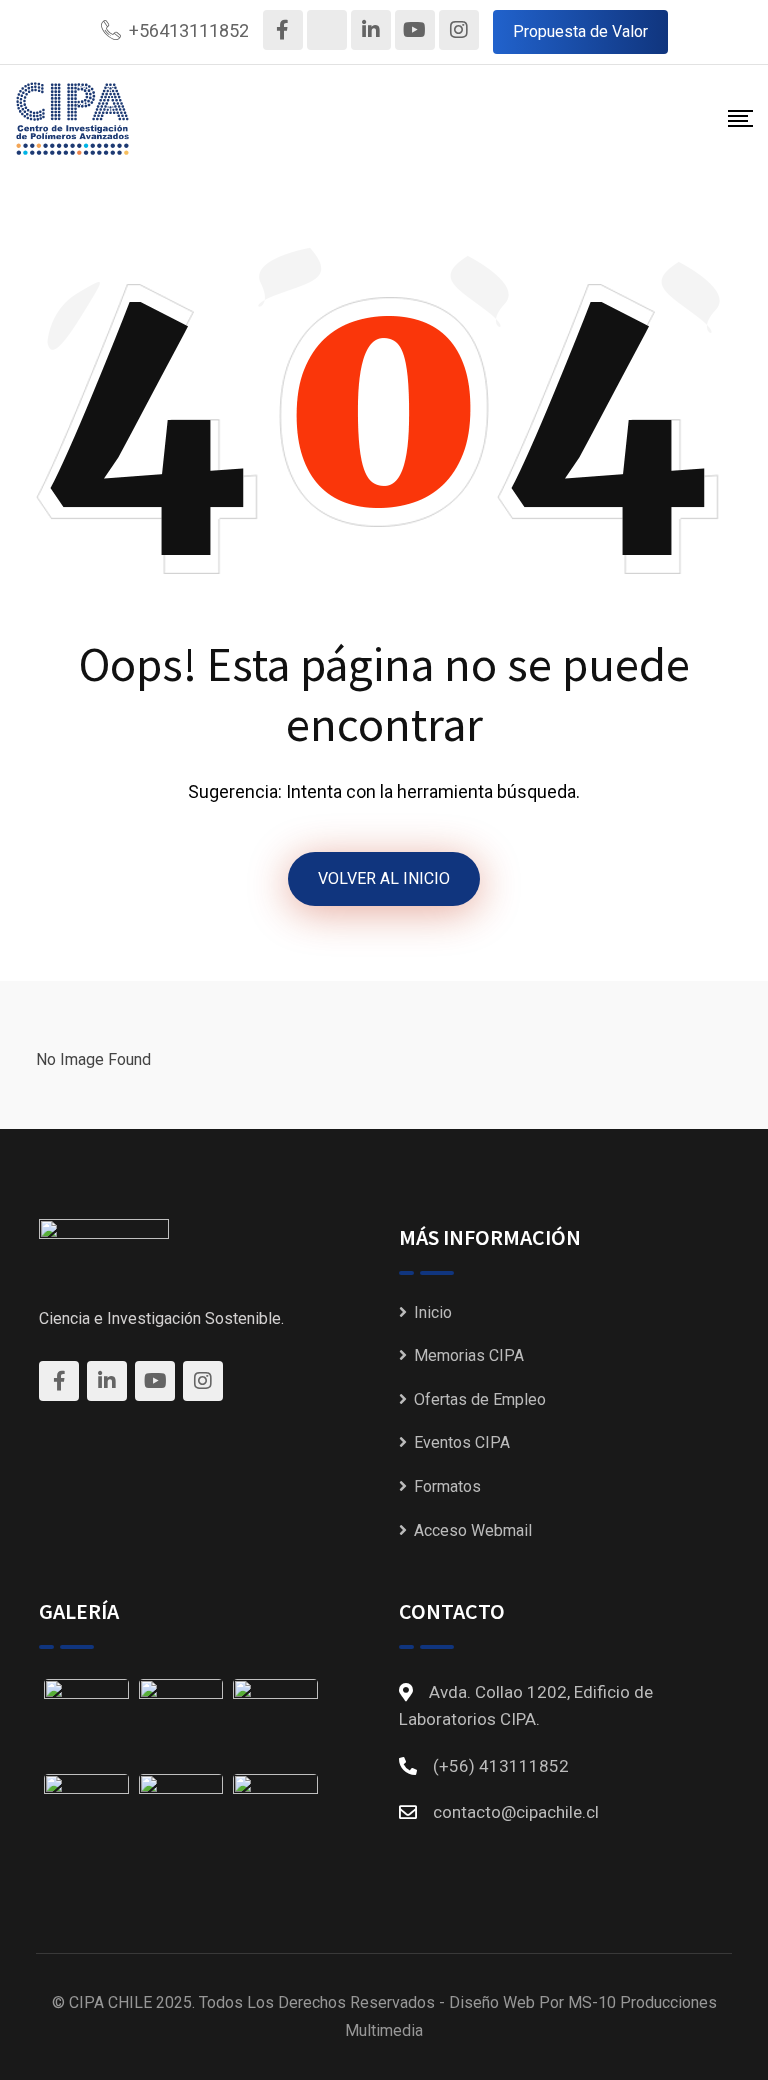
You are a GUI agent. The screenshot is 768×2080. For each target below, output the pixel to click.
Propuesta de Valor (580, 31)
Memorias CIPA (469, 1355)
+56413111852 (189, 30)
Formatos (447, 1486)
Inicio (433, 1312)
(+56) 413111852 (501, 1766)
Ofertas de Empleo (480, 1399)
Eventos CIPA (462, 1442)
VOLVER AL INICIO (384, 878)
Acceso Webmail (473, 1530)
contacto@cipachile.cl (516, 1812)
